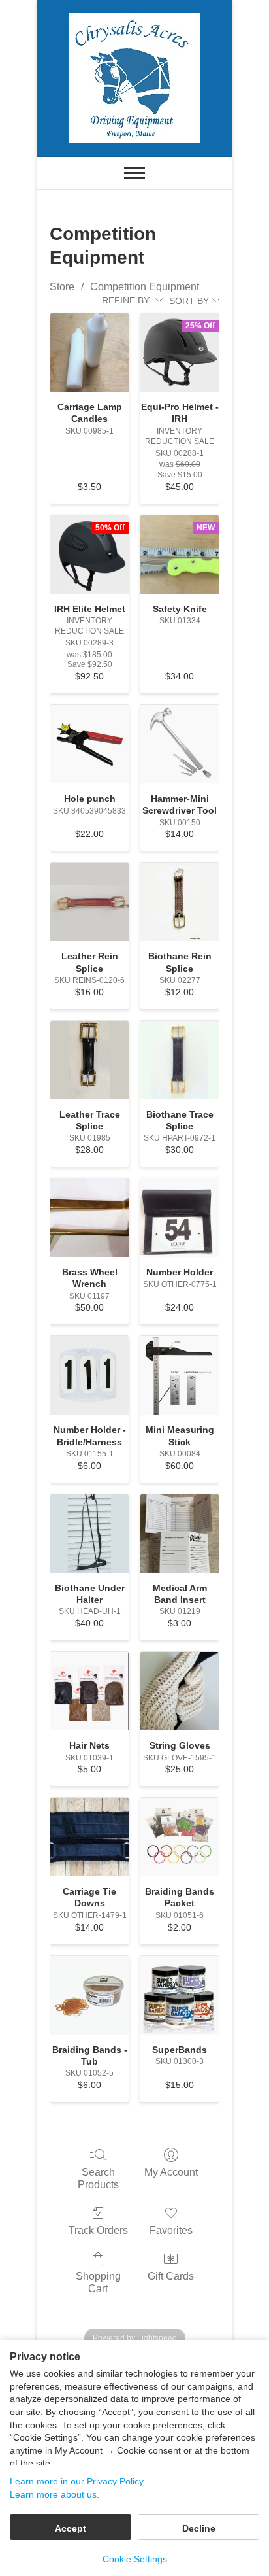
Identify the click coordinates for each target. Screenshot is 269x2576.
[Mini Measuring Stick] (180, 1375)
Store (62, 287)
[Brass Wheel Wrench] (89, 1218)
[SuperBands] (180, 1995)
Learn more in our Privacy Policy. (78, 2481)
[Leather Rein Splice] (89, 902)
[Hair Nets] (89, 1691)
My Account (171, 2172)
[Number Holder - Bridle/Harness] (89, 1375)
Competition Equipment (145, 287)
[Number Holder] (180, 1218)
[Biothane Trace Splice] (180, 1060)
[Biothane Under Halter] (89, 1534)
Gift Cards (171, 2276)
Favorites (171, 2230)
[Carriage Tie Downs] (89, 1837)
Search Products (98, 2178)
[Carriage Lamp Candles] (89, 352)
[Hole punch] (89, 744)
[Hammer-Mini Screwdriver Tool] (180, 744)
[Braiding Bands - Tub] (89, 1995)
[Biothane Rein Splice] (180, 902)
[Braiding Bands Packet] (180, 1837)
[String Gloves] (180, 1691)
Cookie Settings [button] (135, 2559)
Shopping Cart (98, 2282)
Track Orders (98, 2230)
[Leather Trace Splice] (89, 1060)
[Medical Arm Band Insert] (180, 1534)
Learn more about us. (55, 2494)
